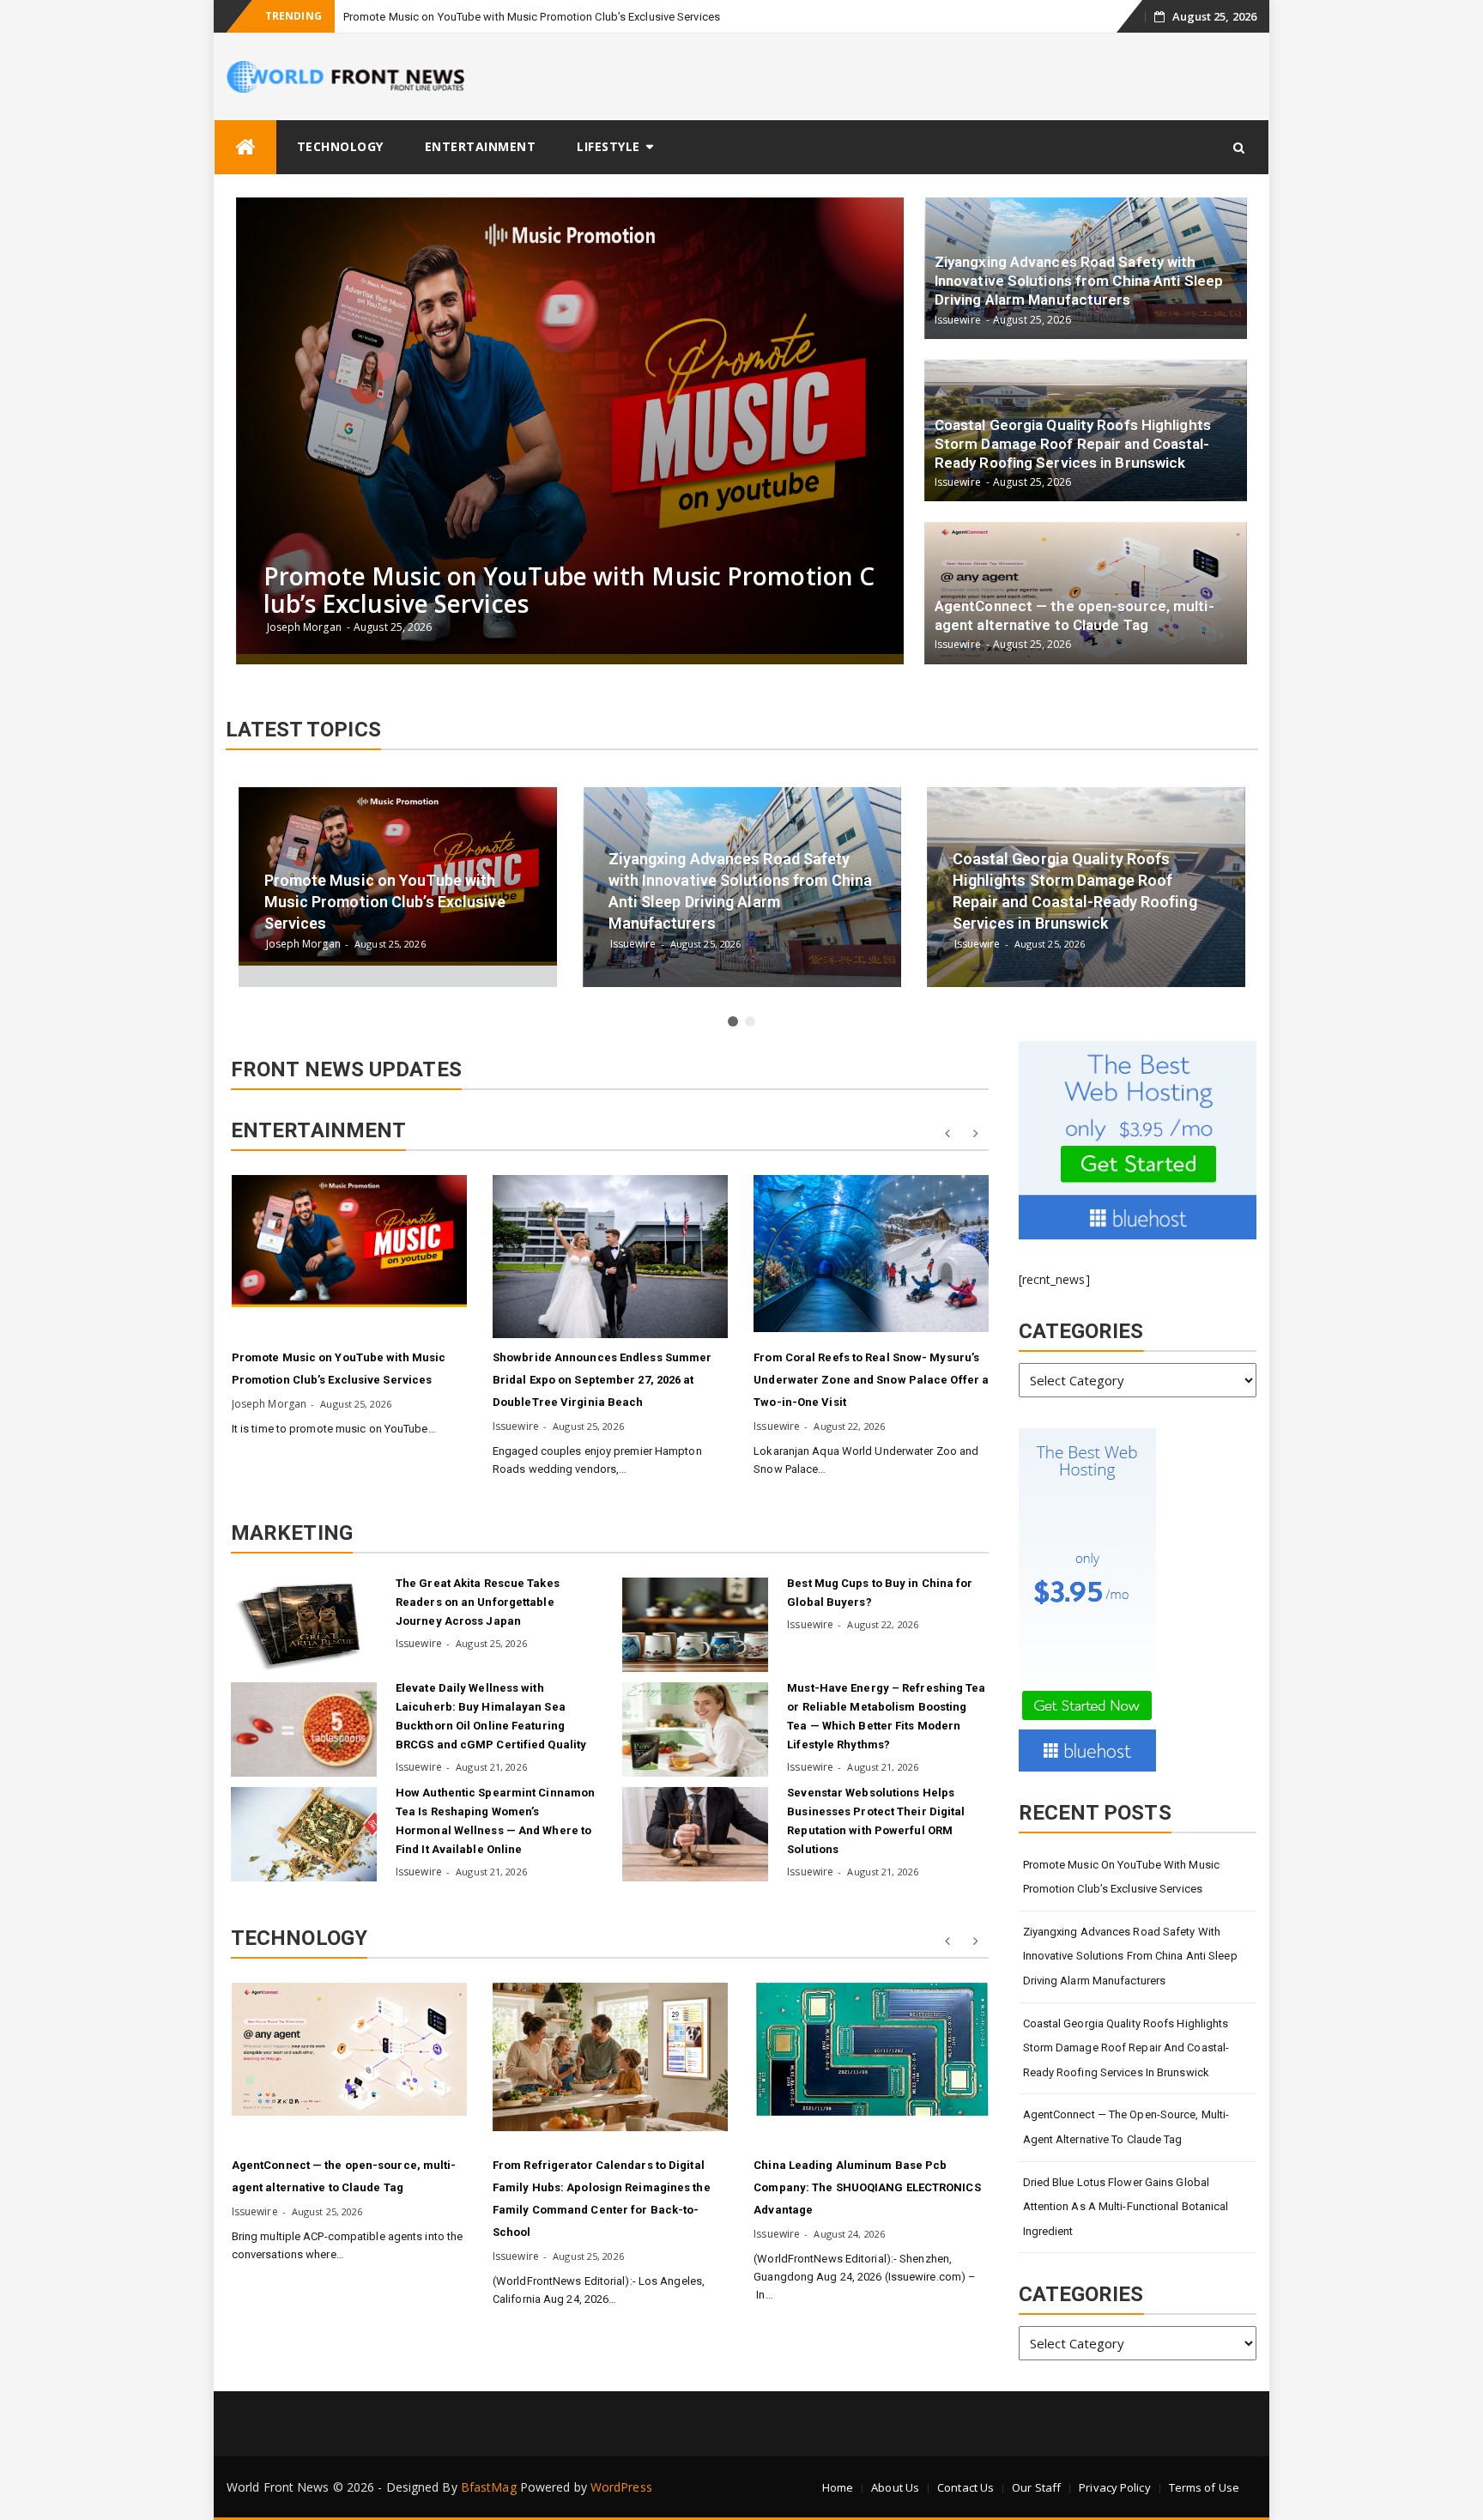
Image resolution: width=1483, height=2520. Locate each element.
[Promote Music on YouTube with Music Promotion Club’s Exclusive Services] (349, 1241)
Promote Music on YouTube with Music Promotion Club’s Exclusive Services (532, 17)
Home (838, 2487)
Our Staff (1036, 2487)
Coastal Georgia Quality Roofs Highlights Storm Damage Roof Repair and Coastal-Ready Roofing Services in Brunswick (1126, 2048)
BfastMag (489, 2487)
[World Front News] (245, 147)
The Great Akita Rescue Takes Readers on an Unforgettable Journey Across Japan (478, 1602)
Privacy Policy (1114, 2487)
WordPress (621, 2487)
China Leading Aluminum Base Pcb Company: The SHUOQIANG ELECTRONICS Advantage (867, 2187)
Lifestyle (608, 146)
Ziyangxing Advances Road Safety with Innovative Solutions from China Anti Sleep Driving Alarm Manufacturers (1130, 1956)
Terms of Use (1204, 2487)
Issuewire (516, 1426)
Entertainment (481, 146)
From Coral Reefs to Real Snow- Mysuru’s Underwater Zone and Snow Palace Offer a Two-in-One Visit (871, 1380)
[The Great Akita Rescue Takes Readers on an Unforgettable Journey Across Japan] (304, 1625)
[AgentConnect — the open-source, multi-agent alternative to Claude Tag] (349, 2049)
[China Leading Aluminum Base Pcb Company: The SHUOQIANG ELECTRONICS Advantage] (871, 2049)
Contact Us (965, 2487)
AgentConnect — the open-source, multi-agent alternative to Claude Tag (1126, 2127)
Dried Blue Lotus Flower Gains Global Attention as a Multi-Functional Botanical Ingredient (1126, 2207)
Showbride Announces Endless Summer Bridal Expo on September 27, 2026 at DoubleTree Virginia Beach (602, 1380)
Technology (340, 146)
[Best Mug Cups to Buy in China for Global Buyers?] (695, 1625)
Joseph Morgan (269, 1404)
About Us (895, 2487)
